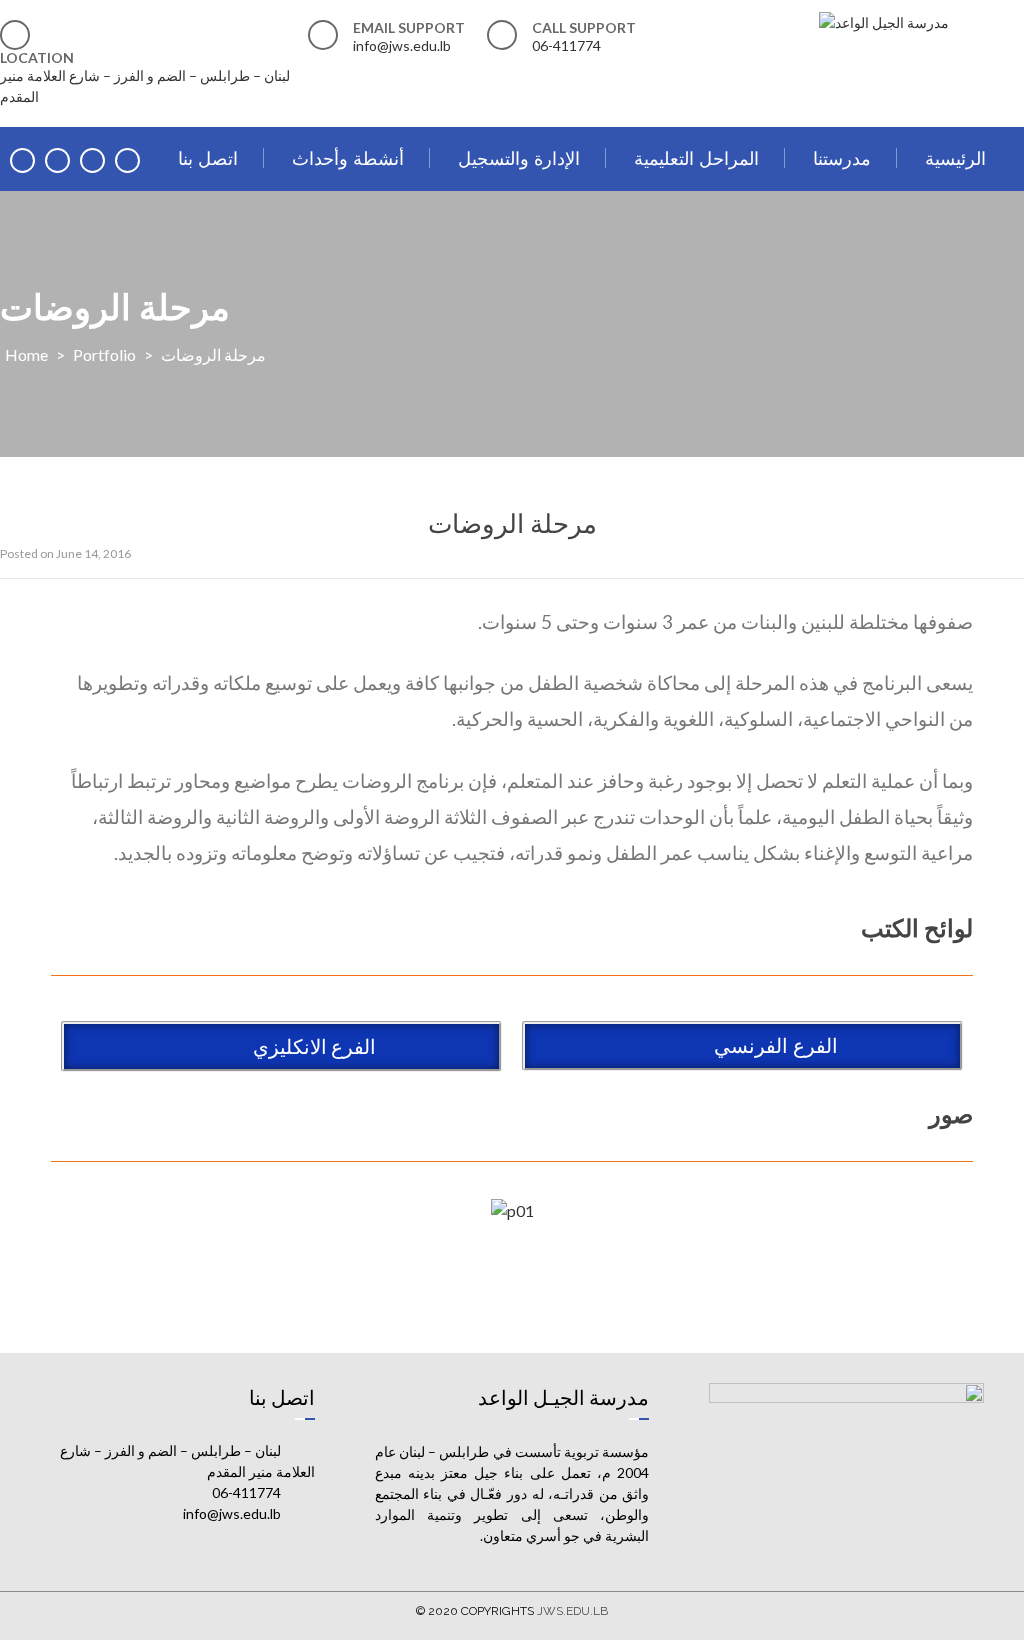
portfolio (104, 354)
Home (26, 354)
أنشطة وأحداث (348, 158)
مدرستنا (842, 158)
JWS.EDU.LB (572, 1611)
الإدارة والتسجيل (519, 158)
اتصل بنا (208, 158)
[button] (742, 1046)
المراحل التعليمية (696, 158)
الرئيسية (955, 158)
